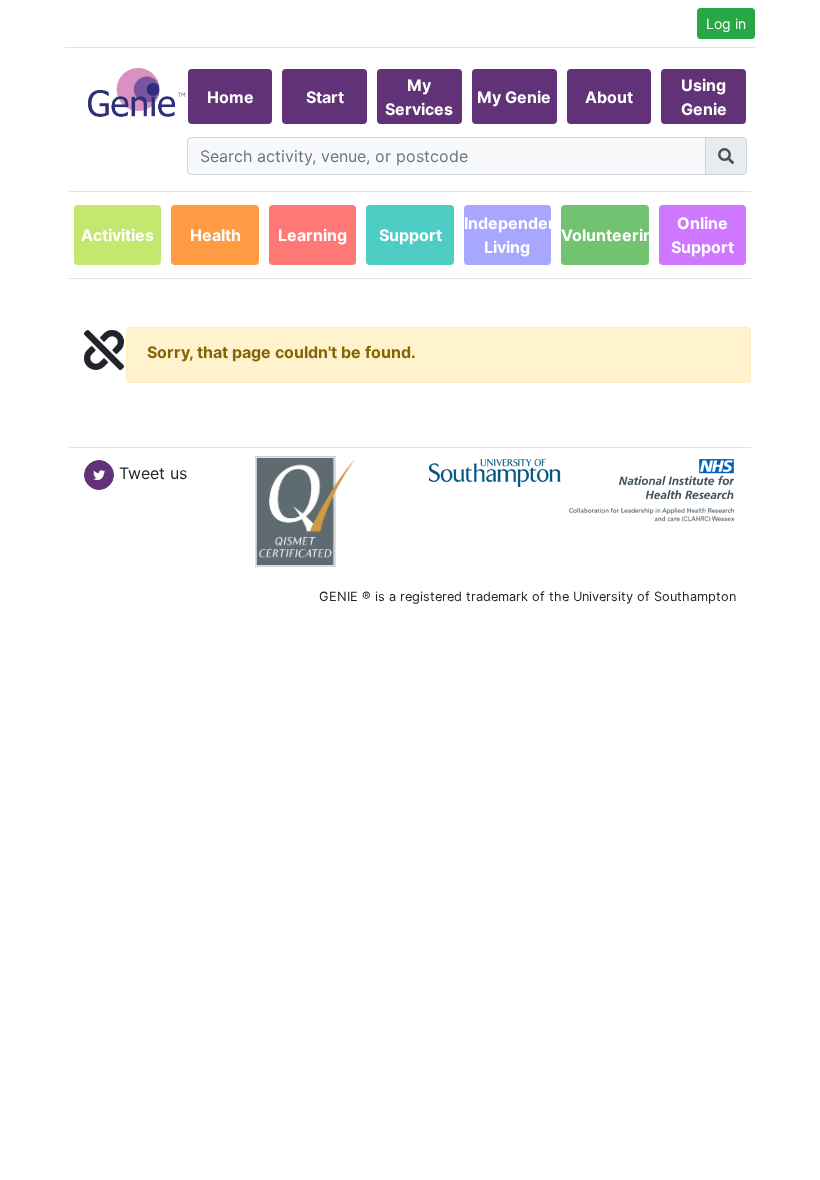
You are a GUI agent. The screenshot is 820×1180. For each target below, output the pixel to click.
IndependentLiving (507, 235)
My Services (419, 97)
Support (410, 235)
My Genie (514, 97)
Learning (312, 235)
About (609, 97)
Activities (117, 235)
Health (215, 235)
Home (230, 97)
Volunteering (604, 235)
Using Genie (704, 97)
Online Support (702, 235)
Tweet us (153, 473)
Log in (726, 23)
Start (325, 97)
